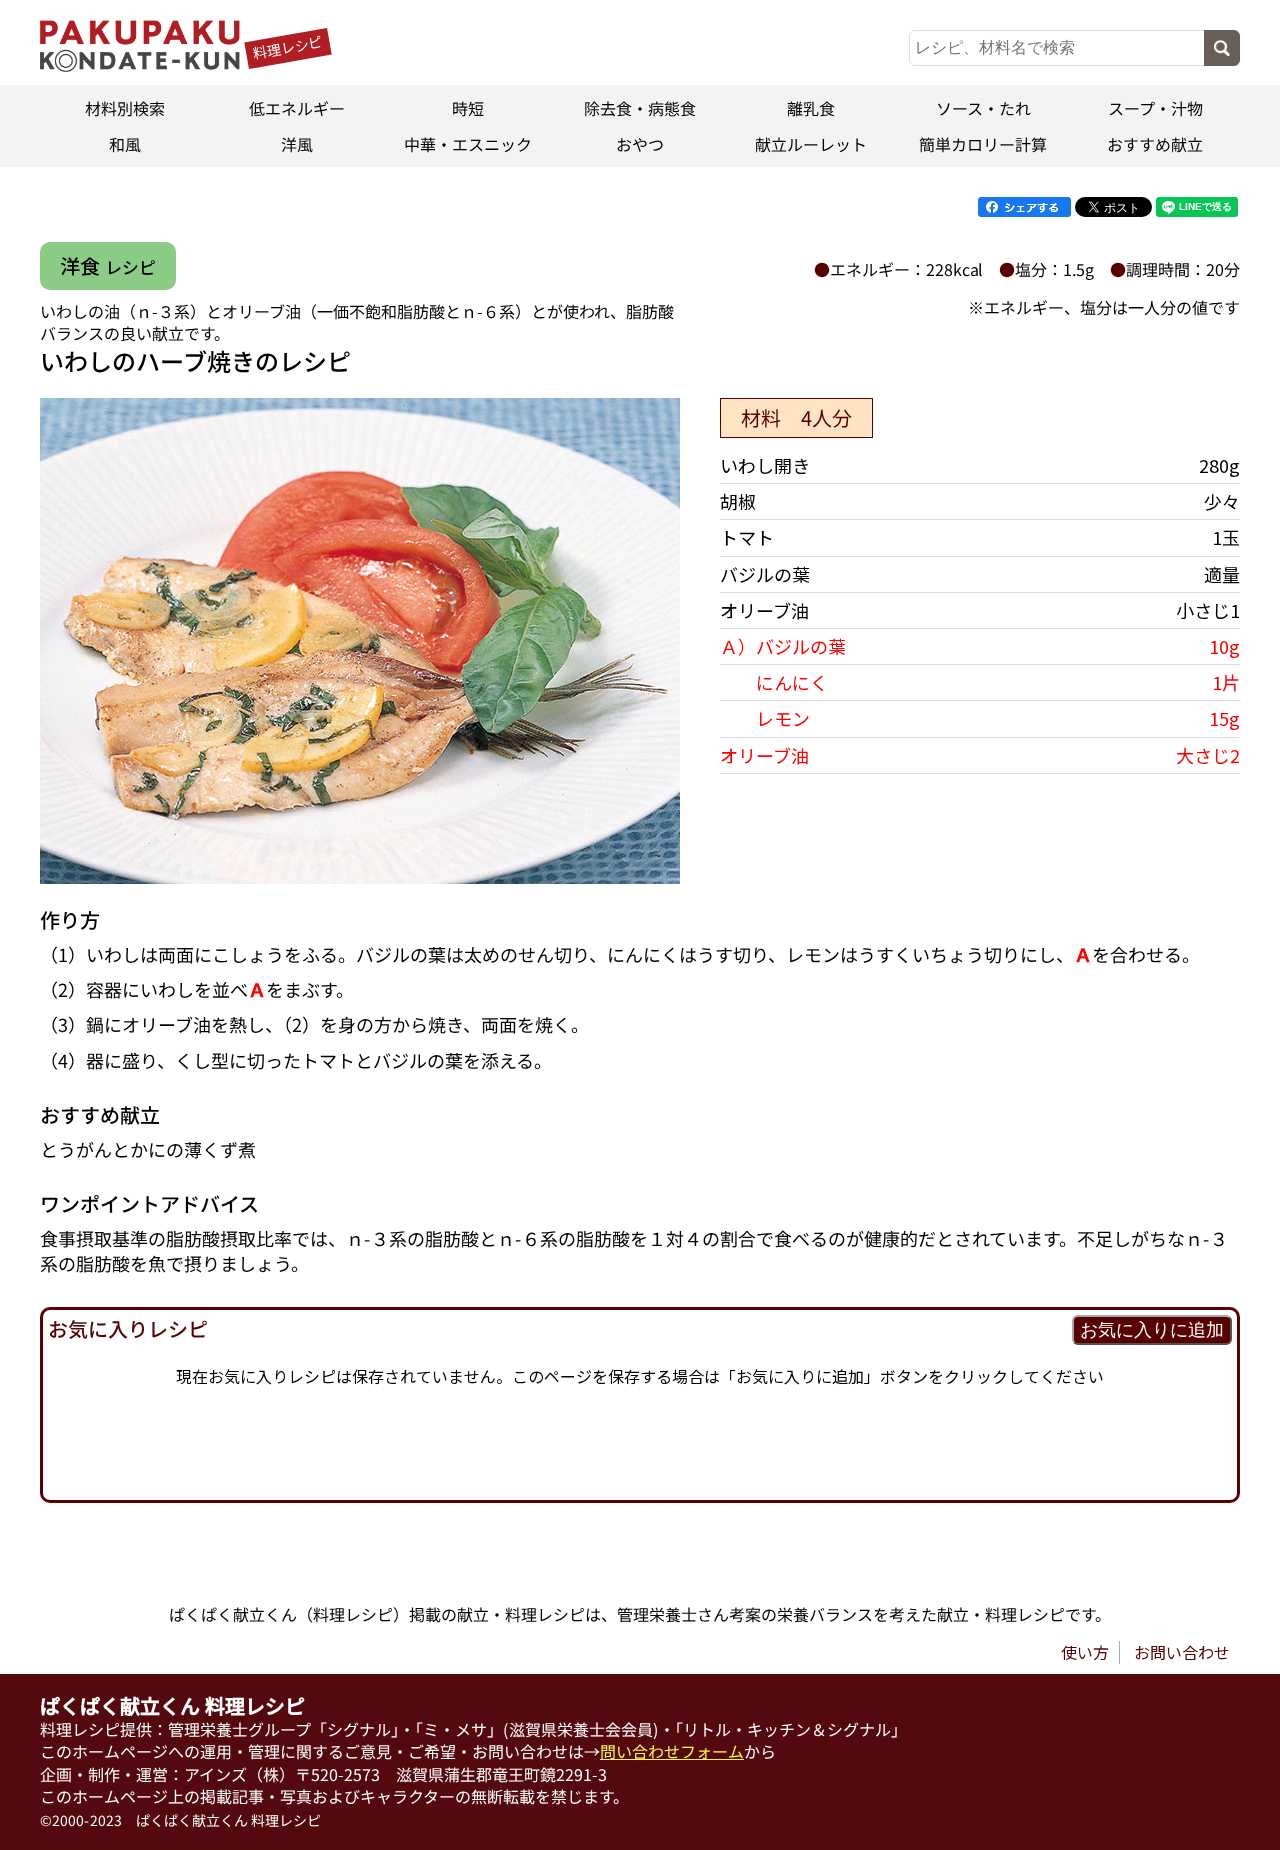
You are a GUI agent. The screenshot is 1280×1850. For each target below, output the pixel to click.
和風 (125, 144)
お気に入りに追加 (1152, 1330)
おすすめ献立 (1155, 144)
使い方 (1085, 1652)
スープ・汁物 (1154, 108)
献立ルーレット (812, 144)
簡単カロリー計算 (983, 144)
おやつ (640, 144)
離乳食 (812, 108)
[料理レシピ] (140, 65)
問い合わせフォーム (672, 1751)
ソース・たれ (983, 108)
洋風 (297, 144)
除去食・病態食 (640, 108)
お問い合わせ (1182, 1652)
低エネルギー (297, 108)
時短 (468, 108)
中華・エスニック (468, 144)
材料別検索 (125, 108)
